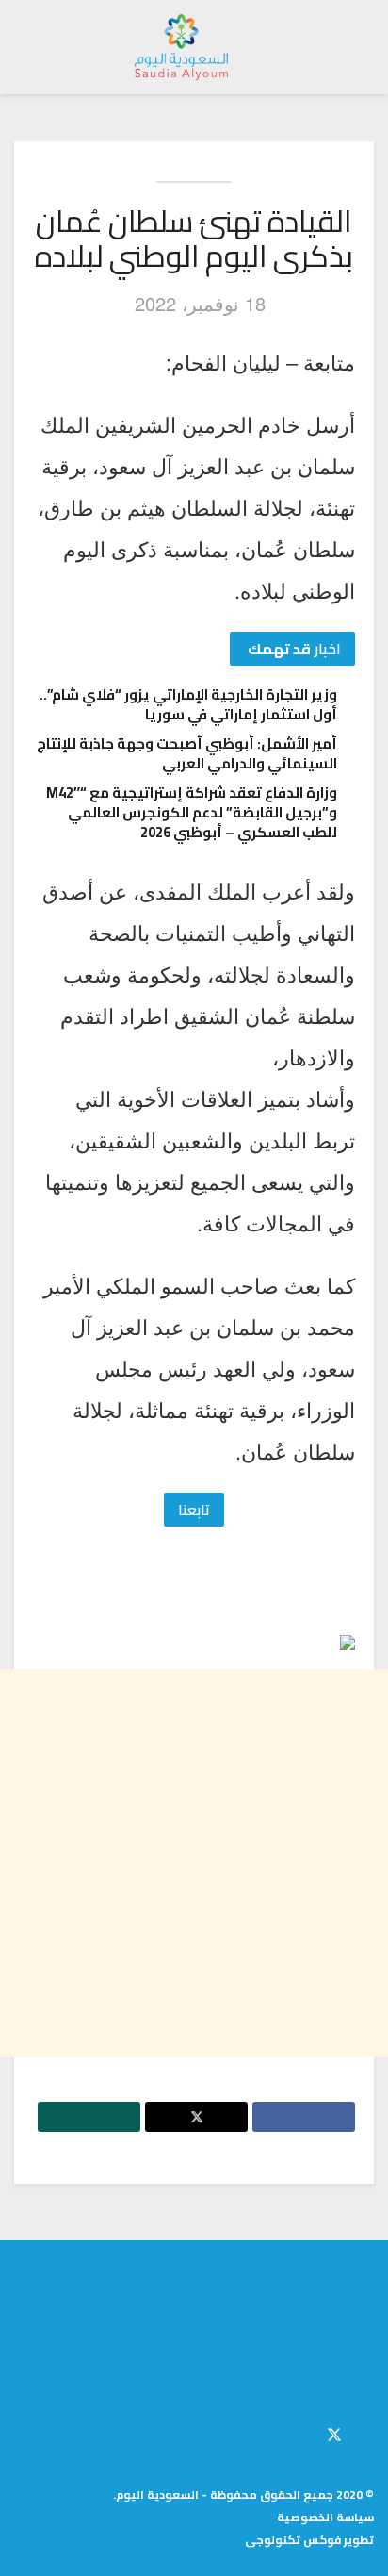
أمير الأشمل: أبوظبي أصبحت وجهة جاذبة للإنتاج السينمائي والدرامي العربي (187, 753)
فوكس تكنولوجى (293, 2540)
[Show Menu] (356, 47)
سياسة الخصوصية (325, 2517)
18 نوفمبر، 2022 (200, 303)
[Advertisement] (194, 1863)
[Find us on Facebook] (368, 2432)
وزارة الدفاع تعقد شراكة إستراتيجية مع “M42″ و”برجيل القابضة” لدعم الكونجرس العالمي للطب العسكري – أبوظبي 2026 (192, 812)
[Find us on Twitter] (334, 2432)
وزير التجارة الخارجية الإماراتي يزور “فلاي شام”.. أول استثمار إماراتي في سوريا (188, 704)
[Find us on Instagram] (302, 2432)
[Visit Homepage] (182, 47)
